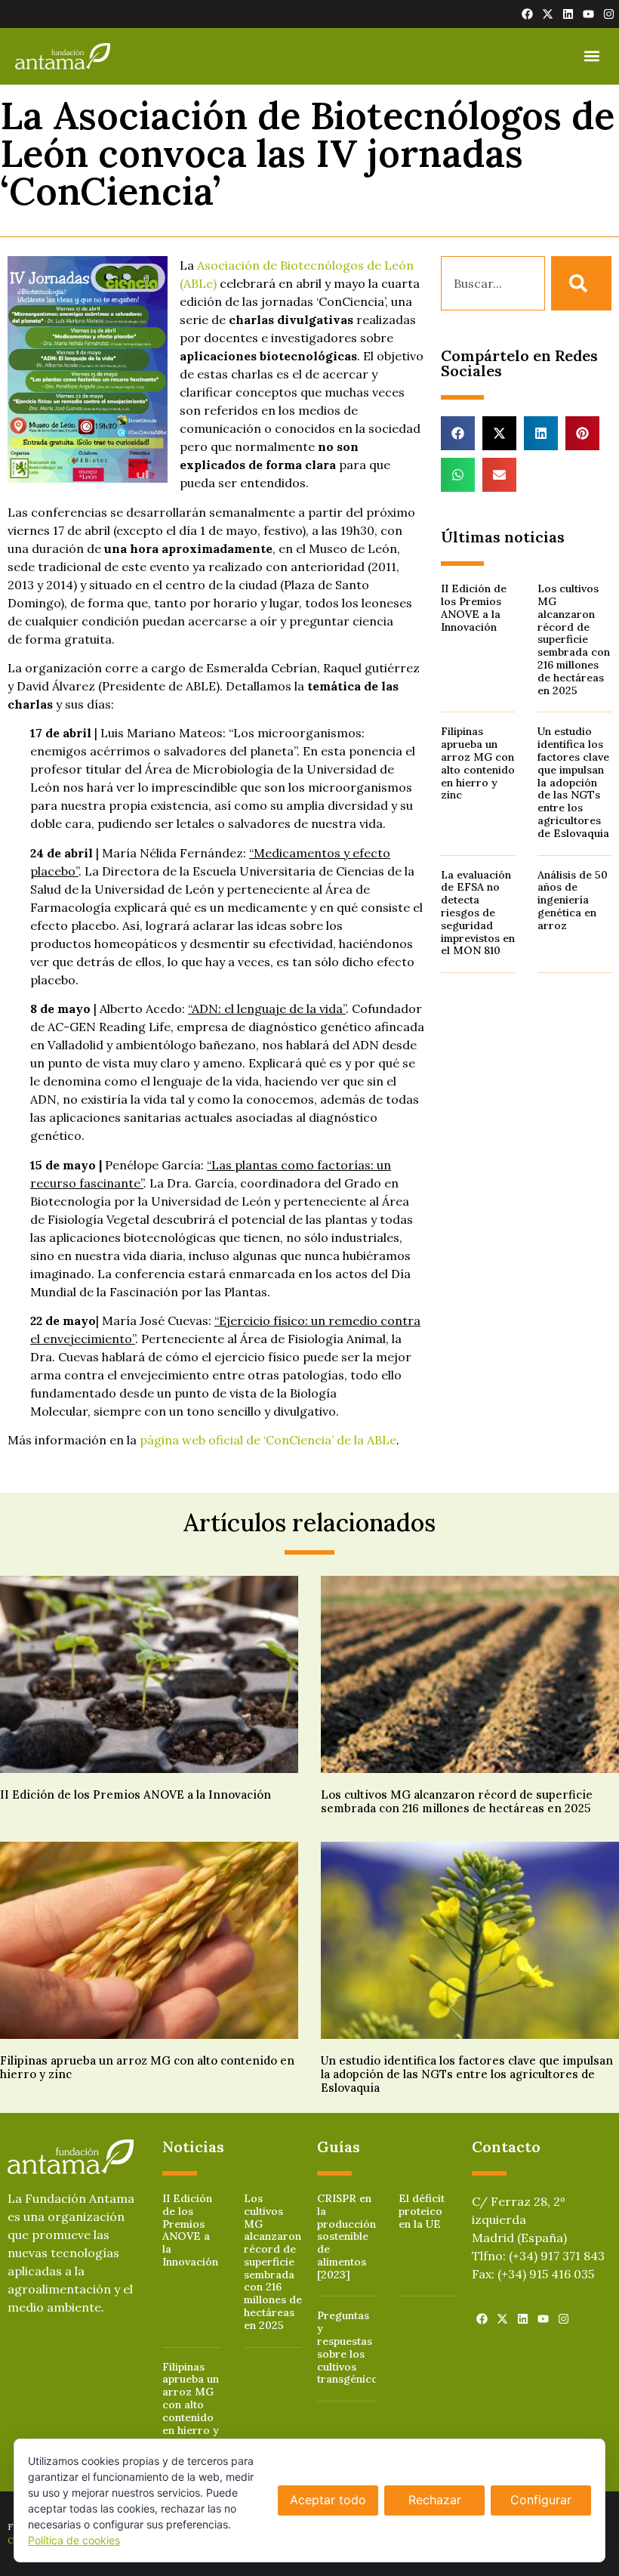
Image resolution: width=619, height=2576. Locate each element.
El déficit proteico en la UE (422, 2211)
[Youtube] (588, 14)
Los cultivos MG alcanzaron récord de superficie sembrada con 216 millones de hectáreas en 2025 (574, 639)
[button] (591, 56)
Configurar (541, 2500)
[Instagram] (609, 14)
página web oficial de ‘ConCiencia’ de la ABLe (268, 1440)
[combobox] (493, 283)
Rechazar (435, 2500)
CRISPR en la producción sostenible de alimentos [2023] (346, 2236)
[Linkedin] (568, 14)
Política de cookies (74, 2540)
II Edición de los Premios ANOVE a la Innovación (474, 607)
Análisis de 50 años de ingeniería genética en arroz (573, 900)
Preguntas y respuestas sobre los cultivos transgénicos (350, 2347)
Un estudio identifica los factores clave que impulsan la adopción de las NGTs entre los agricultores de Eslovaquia (573, 782)
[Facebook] (527, 14)
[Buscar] (581, 283)
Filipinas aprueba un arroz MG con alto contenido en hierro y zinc (478, 763)
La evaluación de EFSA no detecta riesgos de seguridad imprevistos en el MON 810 (478, 913)
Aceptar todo (328, 2500)
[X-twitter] (548, 14)
